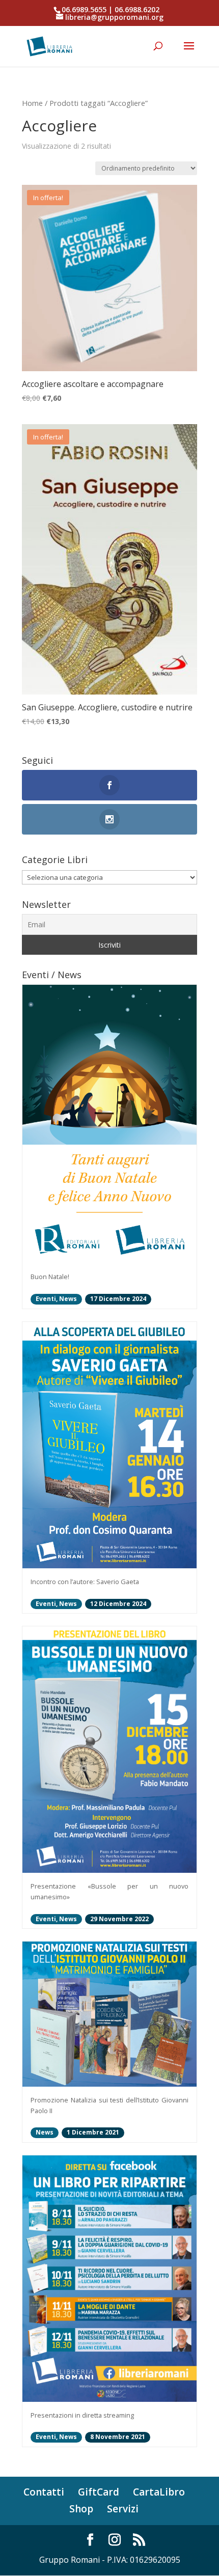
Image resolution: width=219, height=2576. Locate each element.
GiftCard (99, 2492)
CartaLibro (159, 2492)
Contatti (44, 2492)
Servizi (123, 2509)
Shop (81, 2509)
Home (32, 103)
